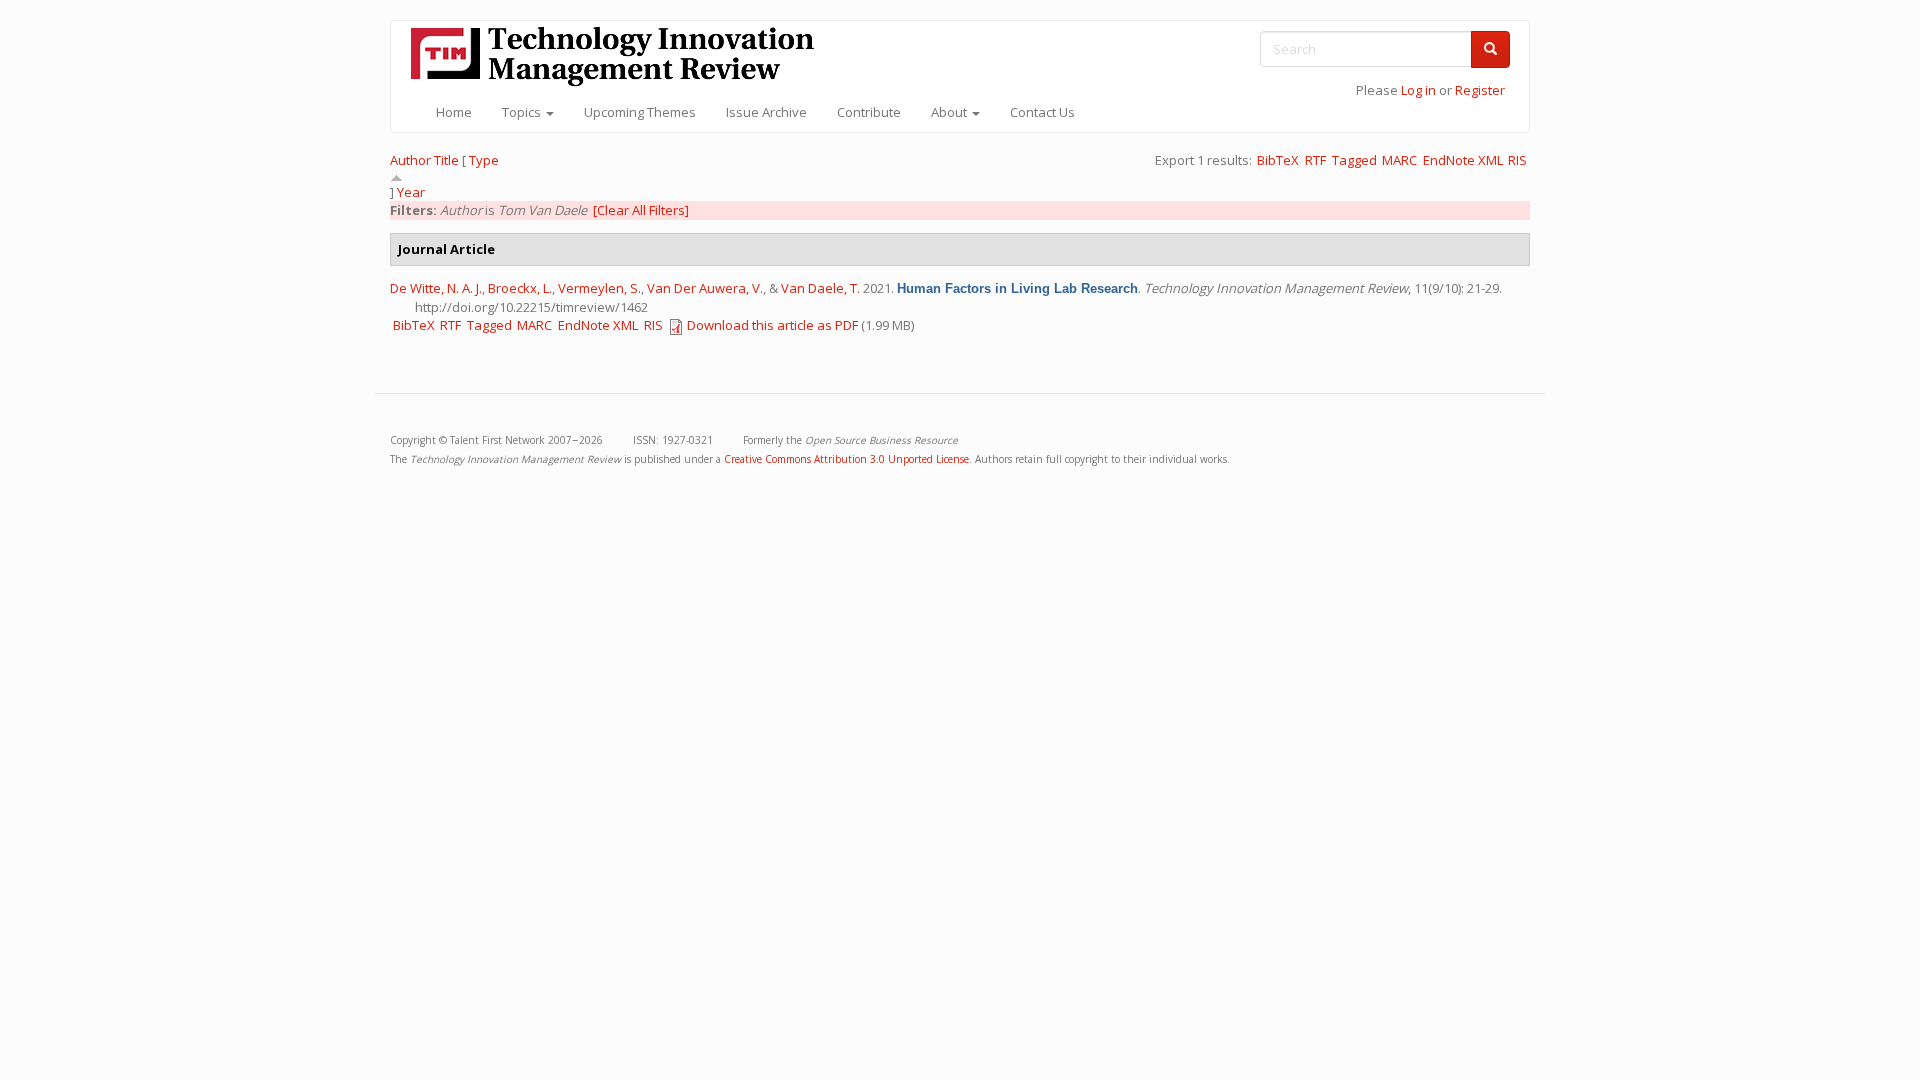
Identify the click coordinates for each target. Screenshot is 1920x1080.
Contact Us (1042, 112)
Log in (1418, 90)
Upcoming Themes (640, 112)
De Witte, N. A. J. (436, 288)
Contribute (869, 112)
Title (446, 160)
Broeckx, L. (520, 288)
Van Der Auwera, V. (705, 288)
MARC (1399, 160)
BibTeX (1278, 160)
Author (410, 160)
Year (411, 192)
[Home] (620, 56)
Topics (523, 112)
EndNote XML (1463, 160)
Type (484, 160)
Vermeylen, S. (599, 288)
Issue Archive (766, 112)
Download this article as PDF (772, 325)
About (950, 112)
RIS (1517, 160)
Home (454, 112)
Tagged (1354, 160)
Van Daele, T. (820, 288)
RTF (1315, 160)
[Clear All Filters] (641, 210)
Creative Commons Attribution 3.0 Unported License (846, 459)
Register (1480, 90)
